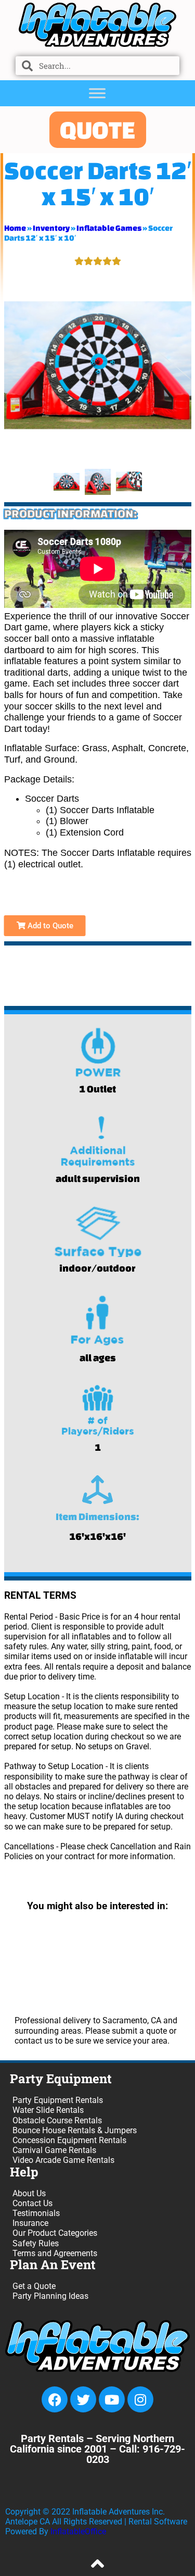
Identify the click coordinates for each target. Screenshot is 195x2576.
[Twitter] (83, 2399)
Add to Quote (49, 926)
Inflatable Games (109, 228)
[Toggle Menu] (97, 93)
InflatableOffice (78, 2531)
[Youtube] (112, 2399)
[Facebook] (55, 2399)
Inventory (51, 228)
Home (15, 228)
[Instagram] (140, 2399)
